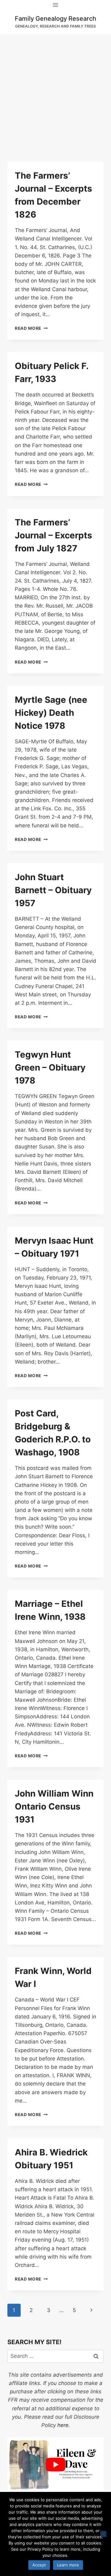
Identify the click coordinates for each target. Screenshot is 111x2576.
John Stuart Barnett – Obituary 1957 (53, 890)
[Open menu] (56, 5)
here (63, 2425)
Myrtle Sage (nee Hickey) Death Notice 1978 (51, 713)
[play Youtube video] (55, 2465)
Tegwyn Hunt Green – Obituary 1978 (50, 1067)
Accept (39, 2565)
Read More (31, 328)
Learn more (68, 2565)
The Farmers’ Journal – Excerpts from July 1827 (53, 535)
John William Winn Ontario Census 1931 (54, 1806)
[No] (103, 2534)
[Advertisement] (55, 93)
